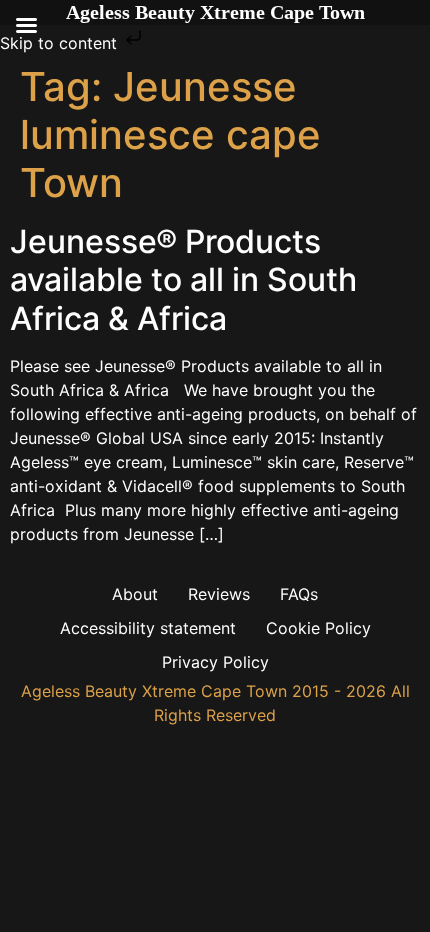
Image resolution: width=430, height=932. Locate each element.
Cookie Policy (318, 628)
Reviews (219, 594)
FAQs (299, 594)
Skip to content (61, 43)
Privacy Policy (215, 662)
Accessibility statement (148, 628)
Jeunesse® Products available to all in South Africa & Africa (183, 280)
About (135, 594)
